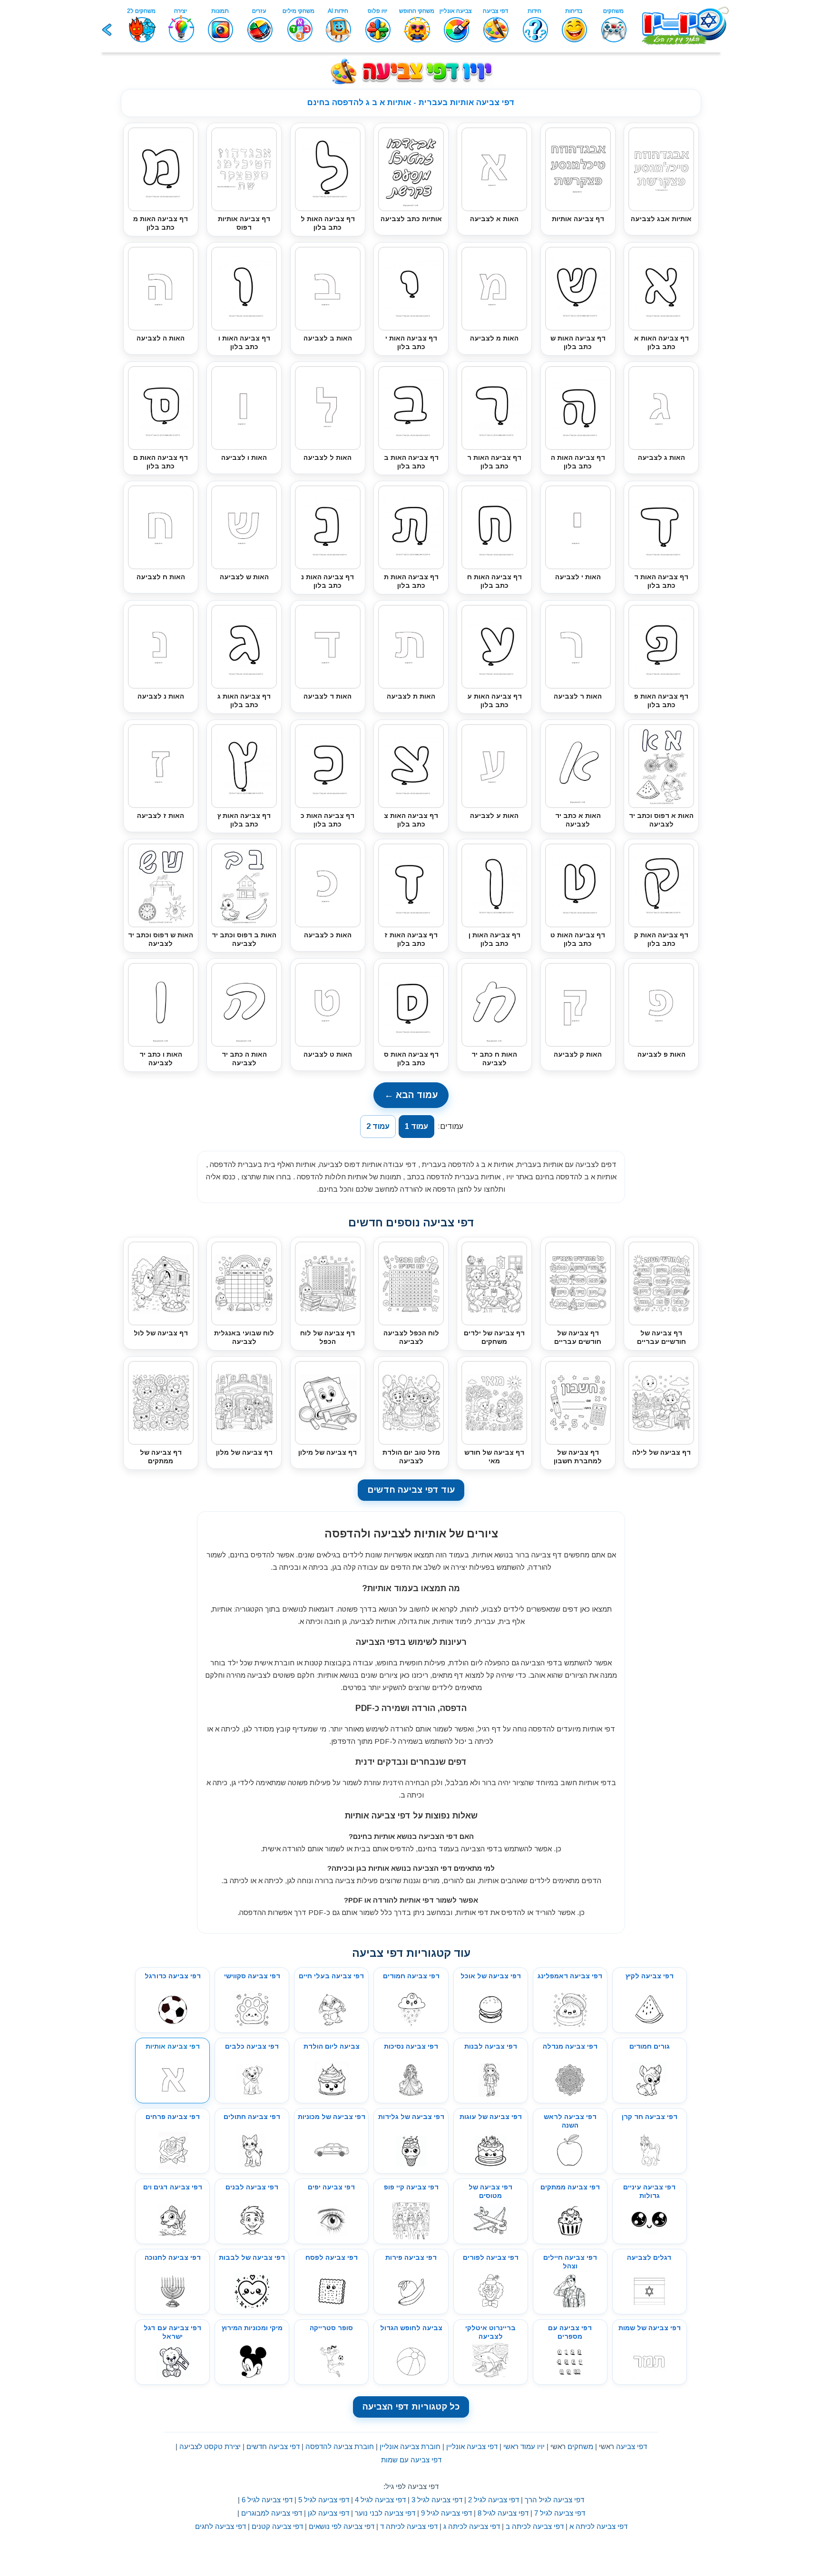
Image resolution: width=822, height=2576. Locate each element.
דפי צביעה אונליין (472, 2446)
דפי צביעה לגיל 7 (560, 2513)
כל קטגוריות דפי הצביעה (411, 2407)
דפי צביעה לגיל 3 (437, 2500)
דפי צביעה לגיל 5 (324, 2500)
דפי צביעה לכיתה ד (409, 2526)
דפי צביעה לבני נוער (385, 2513)
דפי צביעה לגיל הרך (554, 2500)
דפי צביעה (631, 2446)
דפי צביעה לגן (328, 2513)
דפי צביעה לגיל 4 (380, 2500)
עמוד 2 (378, 1126)
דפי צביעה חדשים (273, 2446)
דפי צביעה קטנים (277, 2526)
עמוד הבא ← (411, 1095)
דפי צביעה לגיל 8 (503, 2513)
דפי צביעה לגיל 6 (267, 2500)
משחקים (580, 2446)
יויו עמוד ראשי (524, 2446)
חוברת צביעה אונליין (410, 2446)
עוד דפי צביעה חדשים (411, 1490)
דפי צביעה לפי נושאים (342, 2526)
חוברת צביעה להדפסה (340, 2446)
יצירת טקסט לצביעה (210, 2446)
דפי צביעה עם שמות (411, 2460)
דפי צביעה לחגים (220, 2526)
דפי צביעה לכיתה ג (472, 2526)
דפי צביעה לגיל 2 (494, 2500)
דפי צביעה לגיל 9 (446, 2513)
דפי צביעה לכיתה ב (535, 2526)
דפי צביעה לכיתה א (598, 2526)
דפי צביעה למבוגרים (272, 2513)
